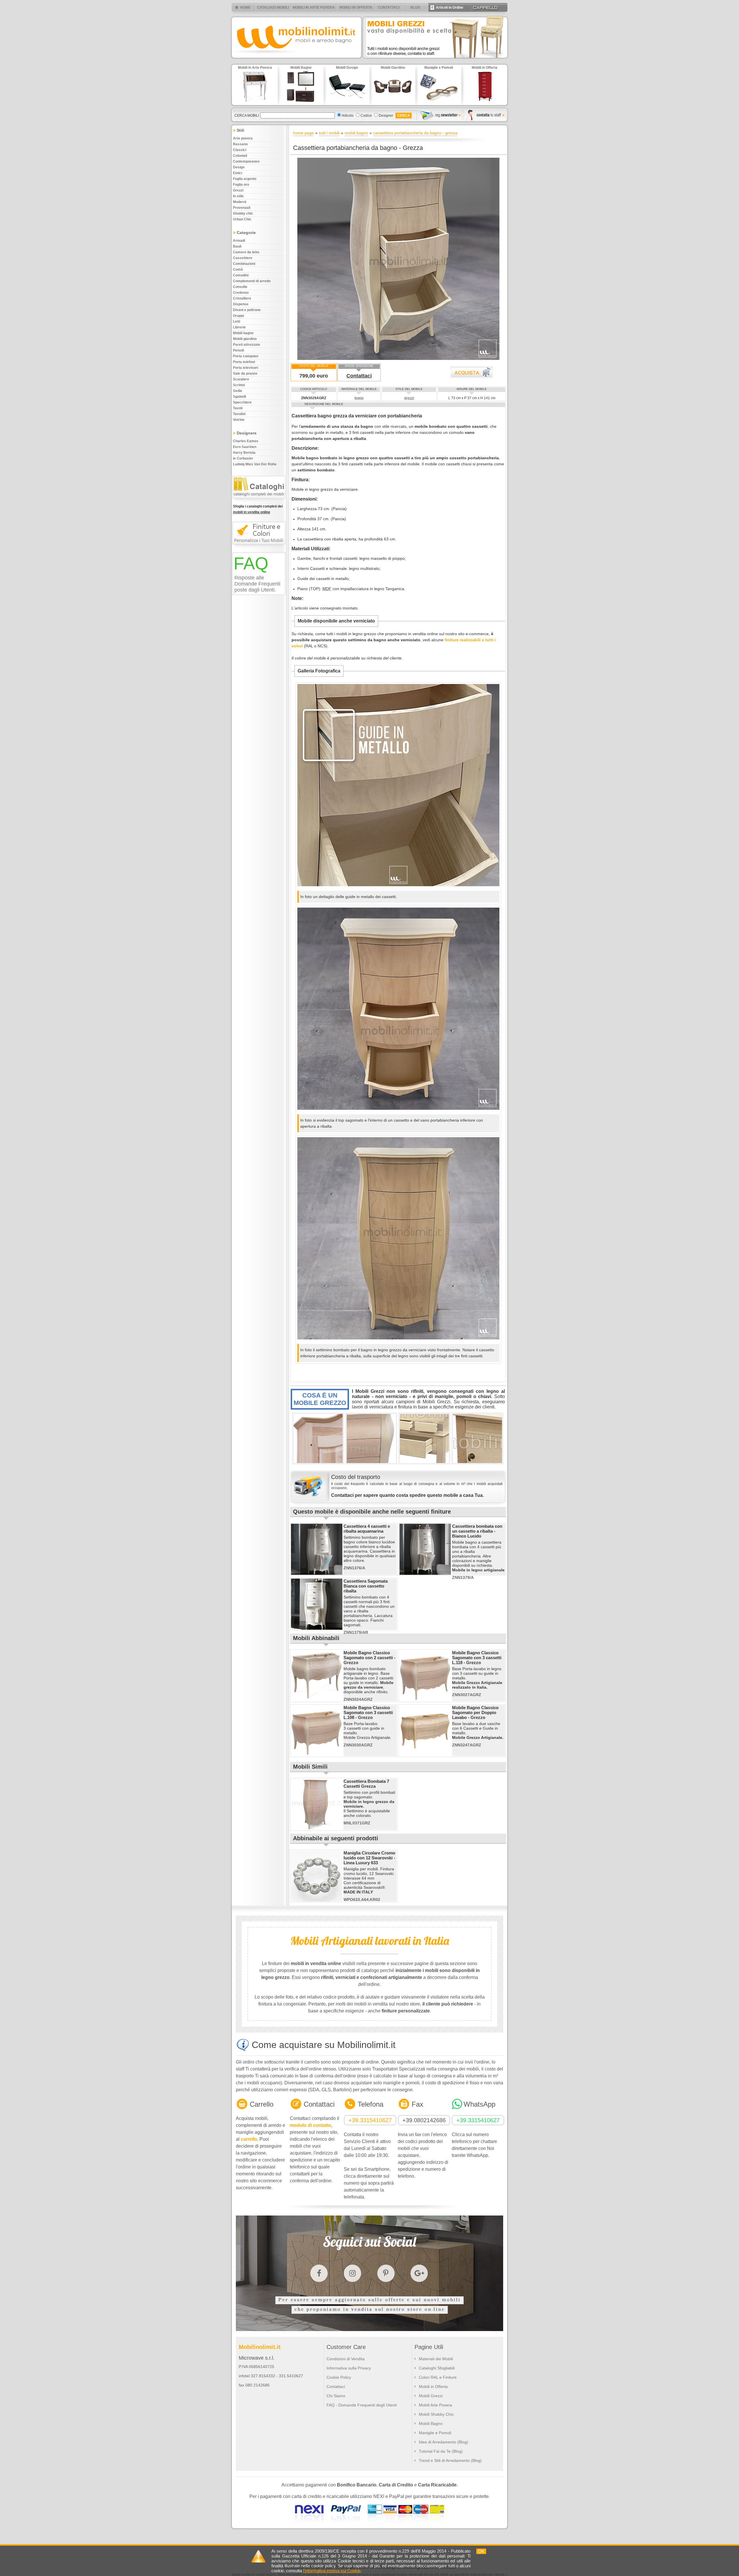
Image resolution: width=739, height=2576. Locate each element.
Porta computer (246, 356)
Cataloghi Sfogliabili (437, 2368)
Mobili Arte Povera (435, 2405)
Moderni (240, 202)
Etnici (238, 173)
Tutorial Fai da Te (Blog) (441, 2451)
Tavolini (239, 414)
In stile (238, 196)
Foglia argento (245, 179)
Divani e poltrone (247, 310)
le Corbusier (243, 458)
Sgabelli (239, 397)
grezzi (409, 398)
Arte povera (243, 138)
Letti (237, 321)
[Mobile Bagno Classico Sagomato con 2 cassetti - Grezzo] (317, 1700)
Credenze (241, 293)
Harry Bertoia (244, 453)
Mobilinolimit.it (260, 2347)
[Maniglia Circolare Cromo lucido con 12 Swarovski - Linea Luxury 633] (317, 1900)
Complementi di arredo (252, 281)
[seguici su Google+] (419, 2273)
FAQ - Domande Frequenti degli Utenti (362, 2405)
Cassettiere (243, 258)
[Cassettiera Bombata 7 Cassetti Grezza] (317, 1829)
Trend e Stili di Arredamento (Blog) (450, 2460)
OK (481, 2551)
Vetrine (239, 420)
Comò (238, 270)
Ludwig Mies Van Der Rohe (255, 464)
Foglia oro (241, 185)
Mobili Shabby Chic (436, 2414)
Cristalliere (242, 298)
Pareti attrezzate (247, 345)
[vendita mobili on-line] (260, 501)
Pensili (238, 350)
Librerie (239, 327)
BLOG (415, 8)
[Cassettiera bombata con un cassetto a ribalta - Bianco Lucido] (425, 1574)
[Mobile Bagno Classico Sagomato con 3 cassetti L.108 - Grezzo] (317, 1755)
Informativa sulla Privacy (349, 2368)
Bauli (237, 246)
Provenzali (242, 208)
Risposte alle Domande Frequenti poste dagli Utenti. (257, 584)
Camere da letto (246, 252)
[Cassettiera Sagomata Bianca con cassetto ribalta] (317, 1629)
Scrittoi (239, 385)
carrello (249, 2139)
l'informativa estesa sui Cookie (332, 2571)
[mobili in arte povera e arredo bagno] (296, 60)
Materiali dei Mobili (436, 2359)
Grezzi (238, 190)
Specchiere (242, 402)
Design (239, 167)
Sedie (238, 391)
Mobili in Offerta (433, 2387)
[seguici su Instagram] (352, 2273)
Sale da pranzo (245, 373)
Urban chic (242, 219)
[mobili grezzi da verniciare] (436, 60)
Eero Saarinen (245, 447)
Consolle (240, 287)
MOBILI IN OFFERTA (356, 8)
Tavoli (238, 408)
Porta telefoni (244, 362)
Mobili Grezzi (431, 2396)
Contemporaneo (246, 161)
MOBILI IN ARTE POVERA (314, 8)
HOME (245, 8)
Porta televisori (246, 368)
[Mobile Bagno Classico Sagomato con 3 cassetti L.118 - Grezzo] (425, 1700)
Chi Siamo (336, 2396)
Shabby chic (243, 213)
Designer (386, 116)
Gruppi (238, 316)
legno (359, 398)
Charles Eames (246, 441)
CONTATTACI (389, 8)
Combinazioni (244, 264)
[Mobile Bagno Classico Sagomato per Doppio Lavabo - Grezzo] (425, 1755)
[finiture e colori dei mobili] (260, 547)
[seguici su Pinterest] (386, 2273)
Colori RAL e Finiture (438, 2377)
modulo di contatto (310, 2125)
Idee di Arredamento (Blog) (444, 2442)
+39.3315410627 (370, 2120)
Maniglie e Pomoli (435, 2433)
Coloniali (240, 156)
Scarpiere (241, 379)
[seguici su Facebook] (319, 2273)
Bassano (240, 144)
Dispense (241, 304)
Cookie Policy (339, 2377)
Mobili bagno (243, 333)
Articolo (348, 116)
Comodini (241, 275)
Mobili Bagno (431, 2423)
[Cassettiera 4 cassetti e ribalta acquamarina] (317, 1574)
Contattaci (359, 376)
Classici (240, 150)
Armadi (239, 241)
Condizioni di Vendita (346, 2359)
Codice (366, 116)
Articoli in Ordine (447, 8)
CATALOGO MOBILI (273, 8)
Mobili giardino (245, 339)
